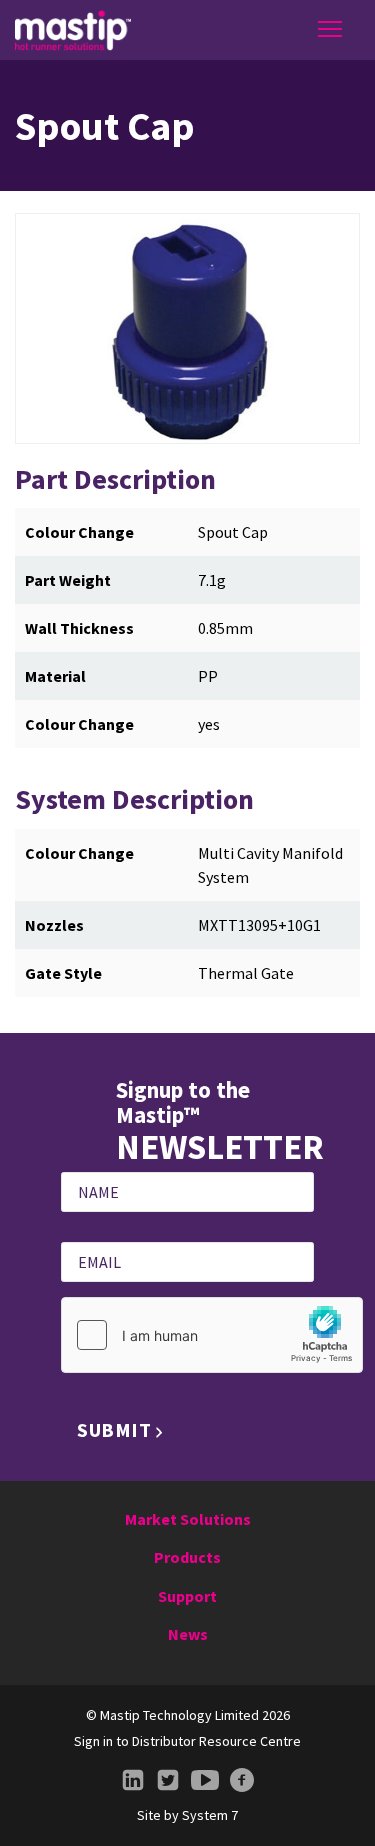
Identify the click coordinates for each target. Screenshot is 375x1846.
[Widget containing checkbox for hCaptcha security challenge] (212, 1335)
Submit (114, 1429)
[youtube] (205, 1781)
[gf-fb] (242, 1781)
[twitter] (168, 1781)
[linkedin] (133, 1781)
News (188, 1634)
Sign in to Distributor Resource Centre (187, 1741)
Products (187, 1557)
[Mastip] (73, 30)
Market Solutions (188, 1519)
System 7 (210, 1815)
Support (187, 1596)
